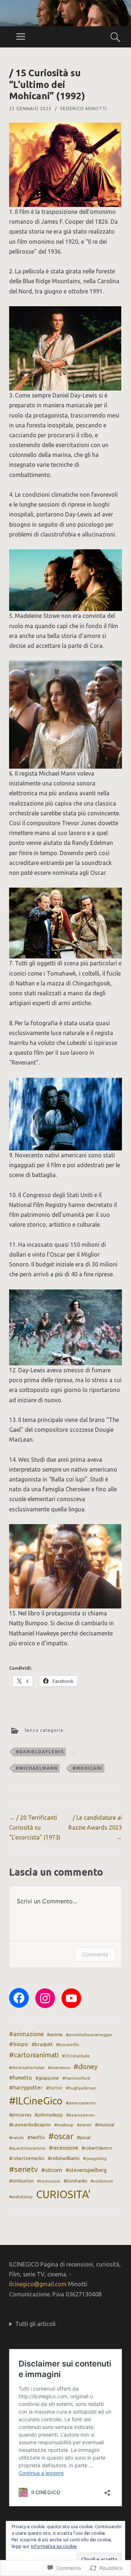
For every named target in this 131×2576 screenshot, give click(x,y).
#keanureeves (80, 2115)
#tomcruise (49, 2181)
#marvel (84, 2125)
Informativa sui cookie (54, 2546)
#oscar (61, 2136)
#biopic (19, 2044)
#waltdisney (21, 2197)
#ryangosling (95, 2158)
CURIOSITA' (63, 2194)
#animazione (26, 2034)
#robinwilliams (64, 2158)
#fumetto (21, 2078)
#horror (54, 2088)
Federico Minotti (84, 109)
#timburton (21, 2181)
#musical (105, 2125)
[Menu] (21, 37)
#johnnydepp (49, 2115)
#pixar (84, 2137)
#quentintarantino (27, 2148)
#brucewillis (68, 2045)
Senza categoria (44, 1730)
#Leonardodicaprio (30, 2125)
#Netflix (36, 2137)
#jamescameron (81, 2103)
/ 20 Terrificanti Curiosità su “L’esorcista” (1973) (35, 1827)
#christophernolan (27, 2068)
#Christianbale (76, 2056)
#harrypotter (26, 2087)
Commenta (95, 1954)
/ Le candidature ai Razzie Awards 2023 (95, 1827)
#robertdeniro (97, 2148)
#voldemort (102, 2181)
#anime (55, 2034)
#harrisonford (76, 2078)
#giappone (47, 2078)
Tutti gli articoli (35, 2324)
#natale (17, 2138)
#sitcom (52, 2170)
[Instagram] (45, 1998)
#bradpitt (42, 2044)
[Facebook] (19, 1998)
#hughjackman (81, 2088)
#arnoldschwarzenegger (89, 2035)
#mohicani (87, 1768)
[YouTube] (71, 1998)
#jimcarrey (20, 2115)
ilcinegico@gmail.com (38, 2284)
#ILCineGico (36, 2101)
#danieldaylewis (40, 1752)
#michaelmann (37, 1768)
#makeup (64, 2125)
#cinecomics (59, 2068)
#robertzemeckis (27, 2158)
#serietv (23, 2169)
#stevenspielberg (86, 2170)
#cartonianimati (34, 2055)
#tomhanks (76, 2181)
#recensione (63, 2148)
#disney (86, 2066)
